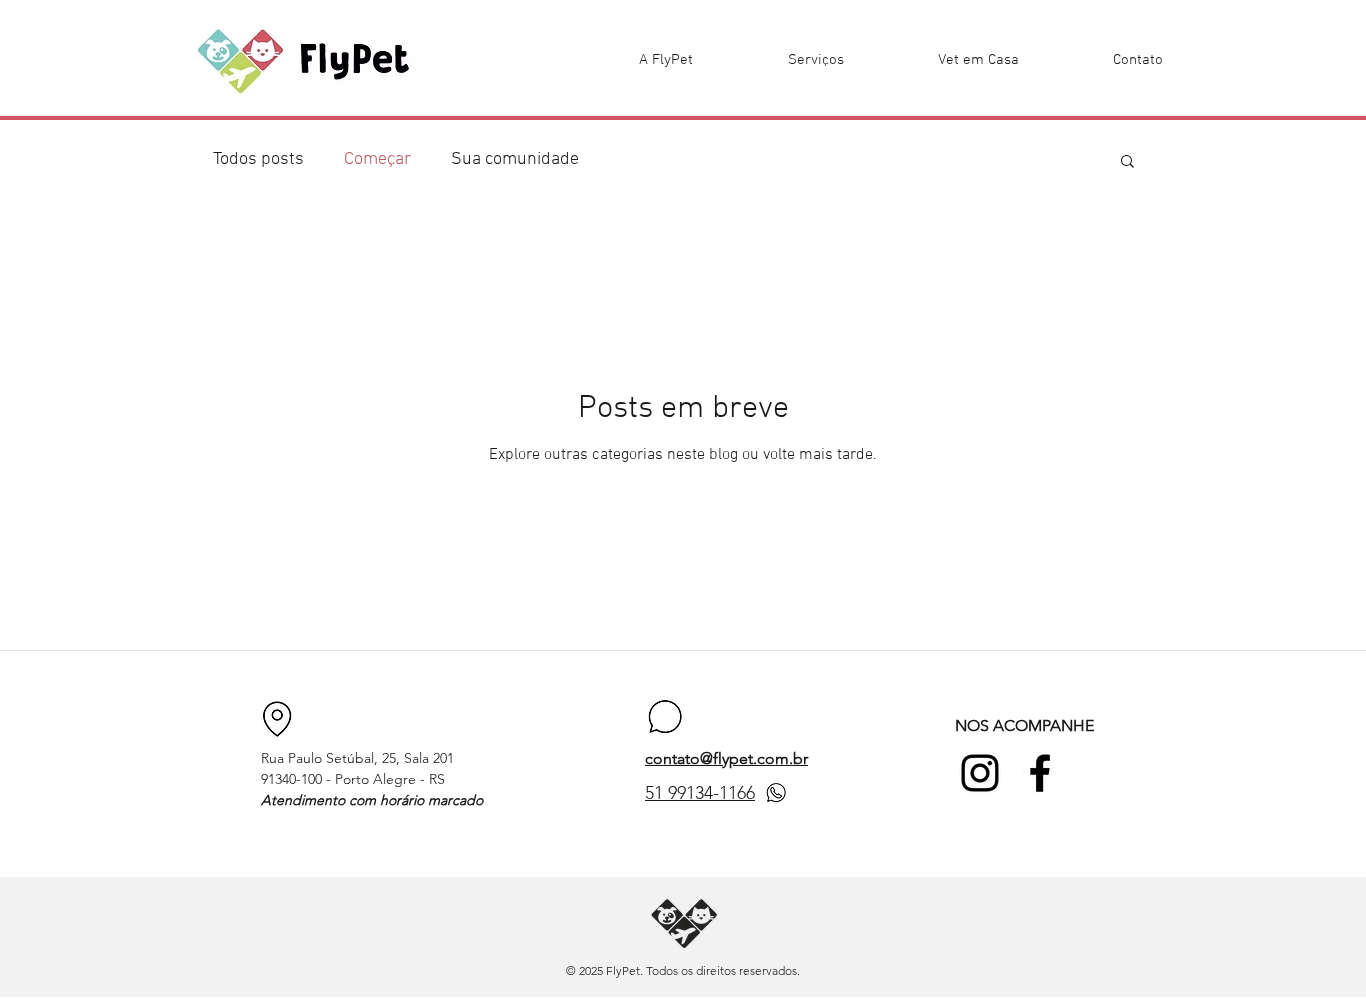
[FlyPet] (980, 773)
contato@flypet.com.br (726, 758)
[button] (1127, 162)
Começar (377, 159)
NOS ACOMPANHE (1024, 725)
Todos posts (258, 159)
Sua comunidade (515, 159)
